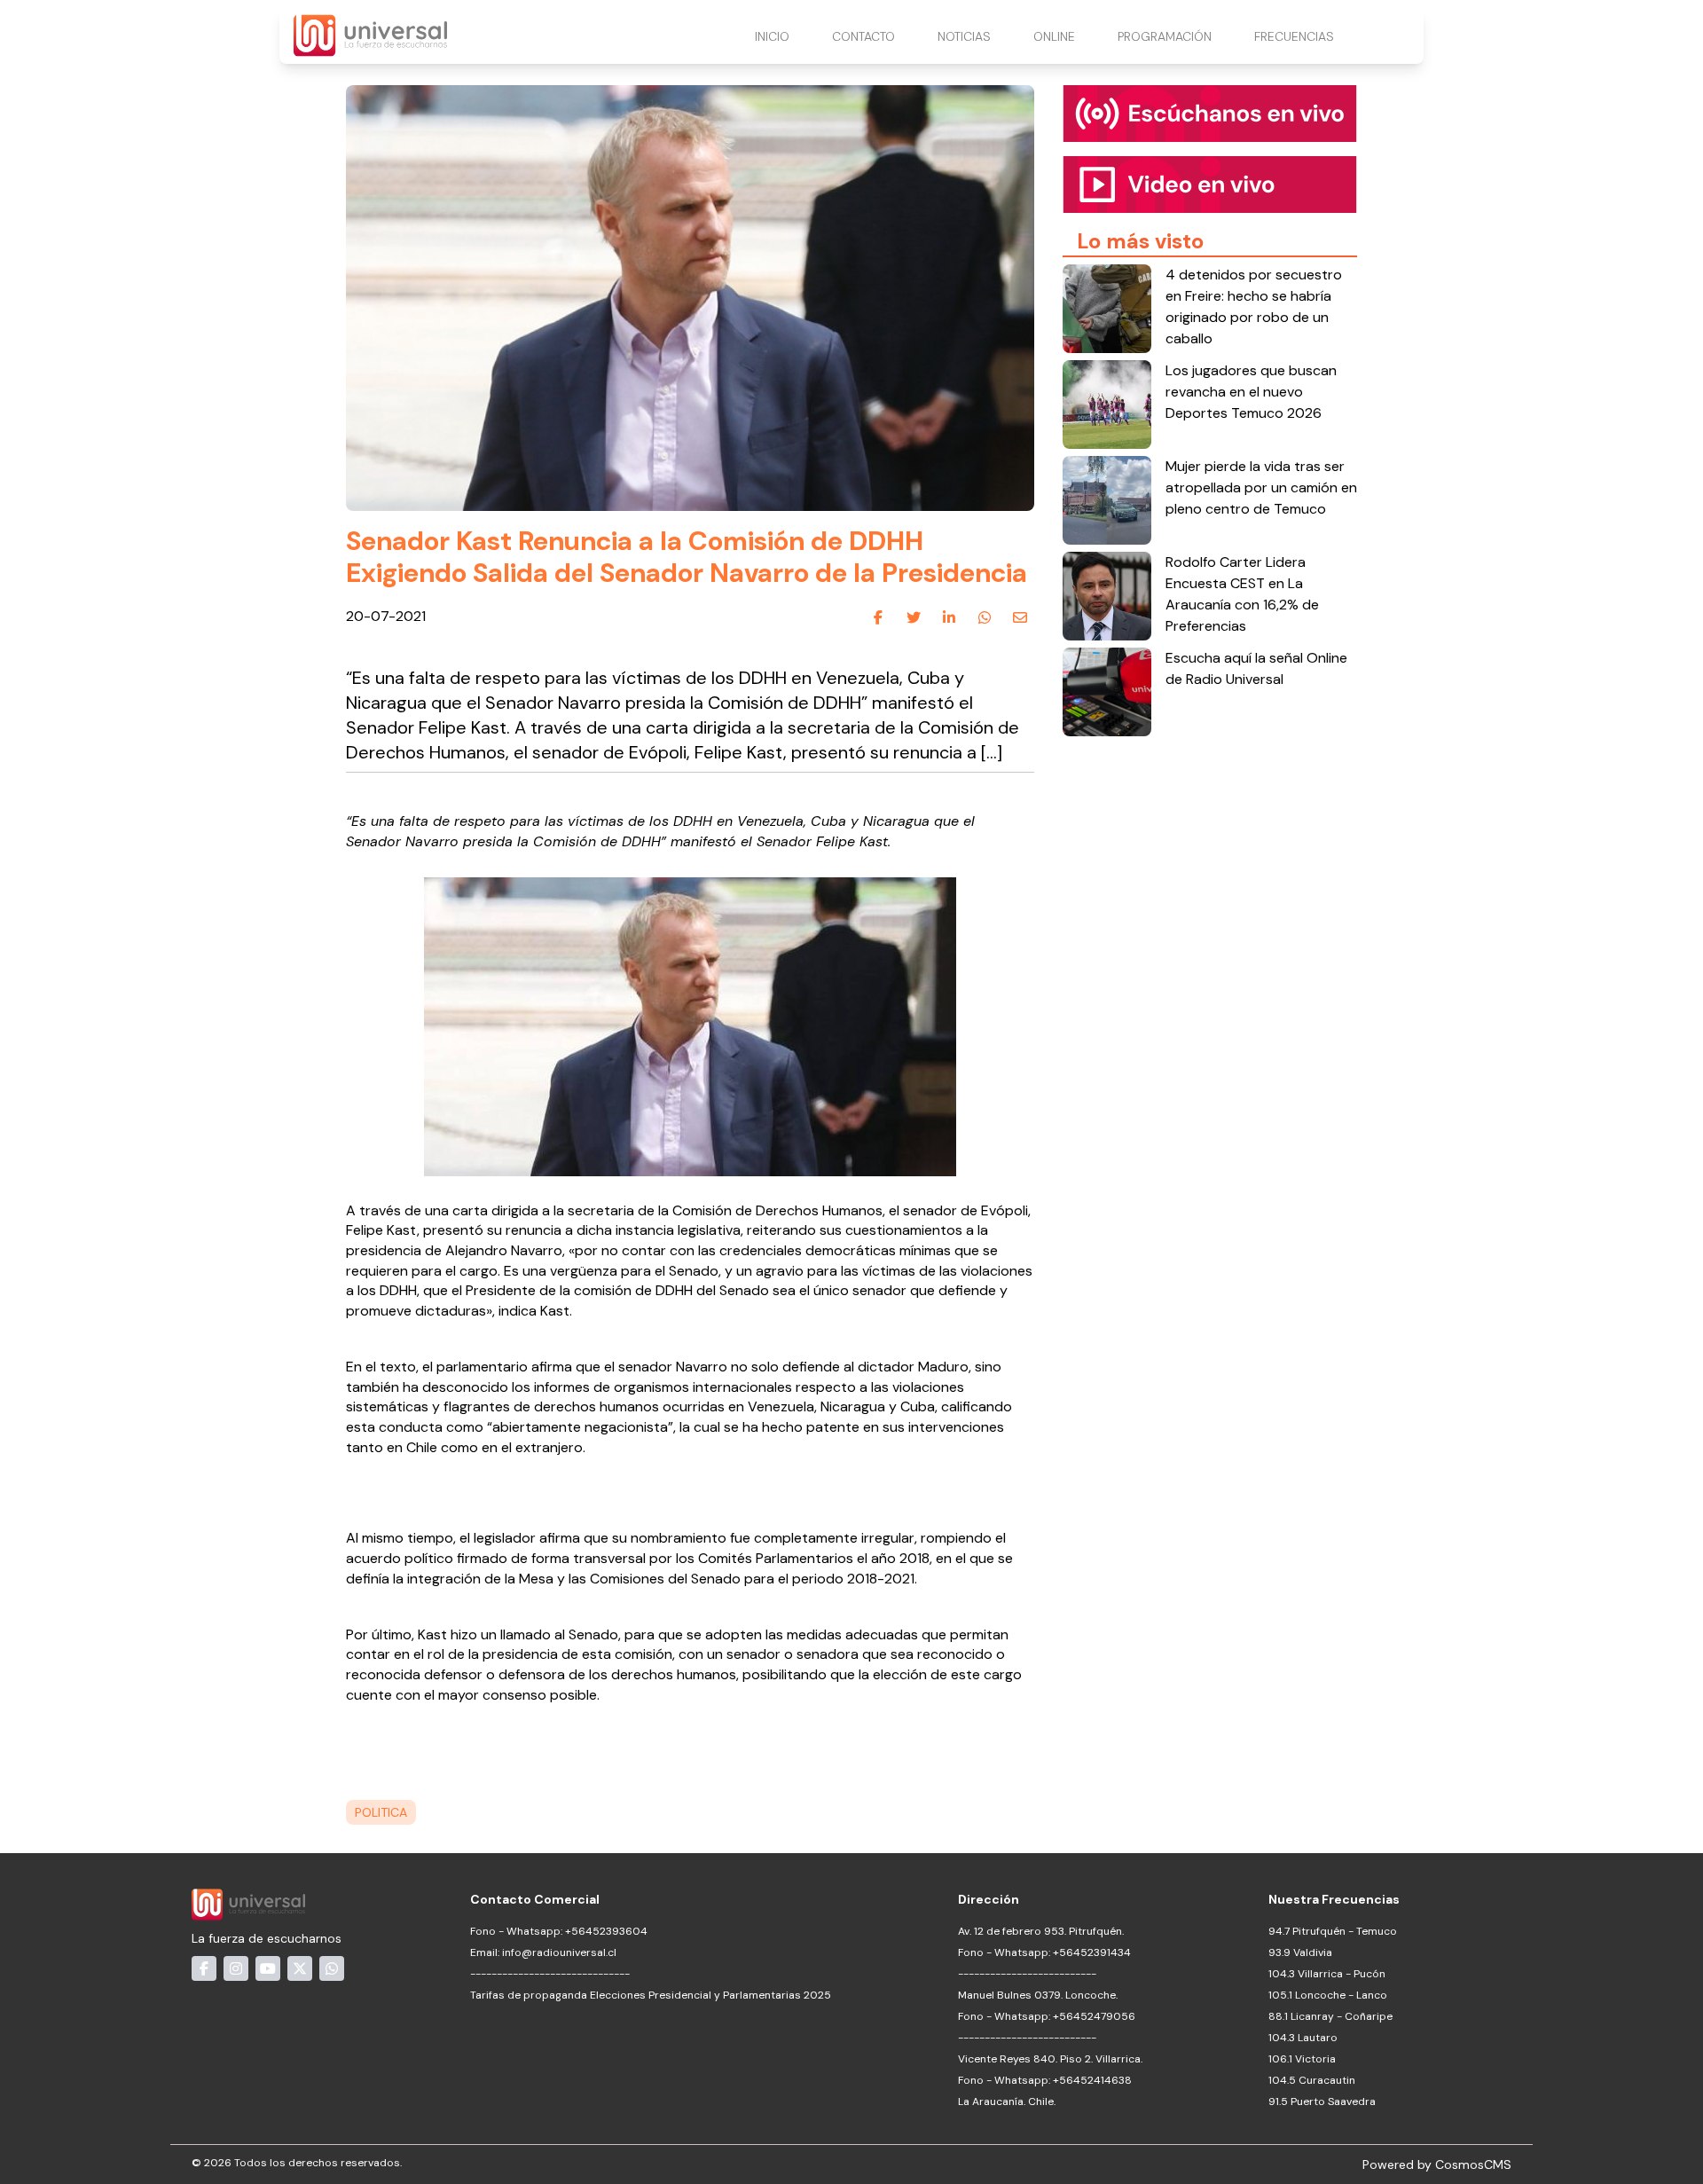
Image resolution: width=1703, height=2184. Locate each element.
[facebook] (878, 617)
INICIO (772, 36)
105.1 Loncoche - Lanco (1328, 1995)
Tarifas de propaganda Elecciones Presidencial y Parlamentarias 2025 (651, 1995)
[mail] (1020, 617)
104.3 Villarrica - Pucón (1327, 1974)
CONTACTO (863, 36)
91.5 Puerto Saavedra (1322, 2102)
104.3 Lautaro (1303, 2038)
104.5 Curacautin (1312, 2080)
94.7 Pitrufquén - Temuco (1333, 1931)
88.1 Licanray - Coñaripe (1330, 2016)
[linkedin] (949, 617)
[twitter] (914, 617)
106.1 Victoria (1302, 2059)
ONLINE (1054, 36)
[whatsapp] (985, 617)
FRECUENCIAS (1294, 36)
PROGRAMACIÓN (1165, 36)
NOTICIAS (964, 36)
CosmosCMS (1473, 2164)
